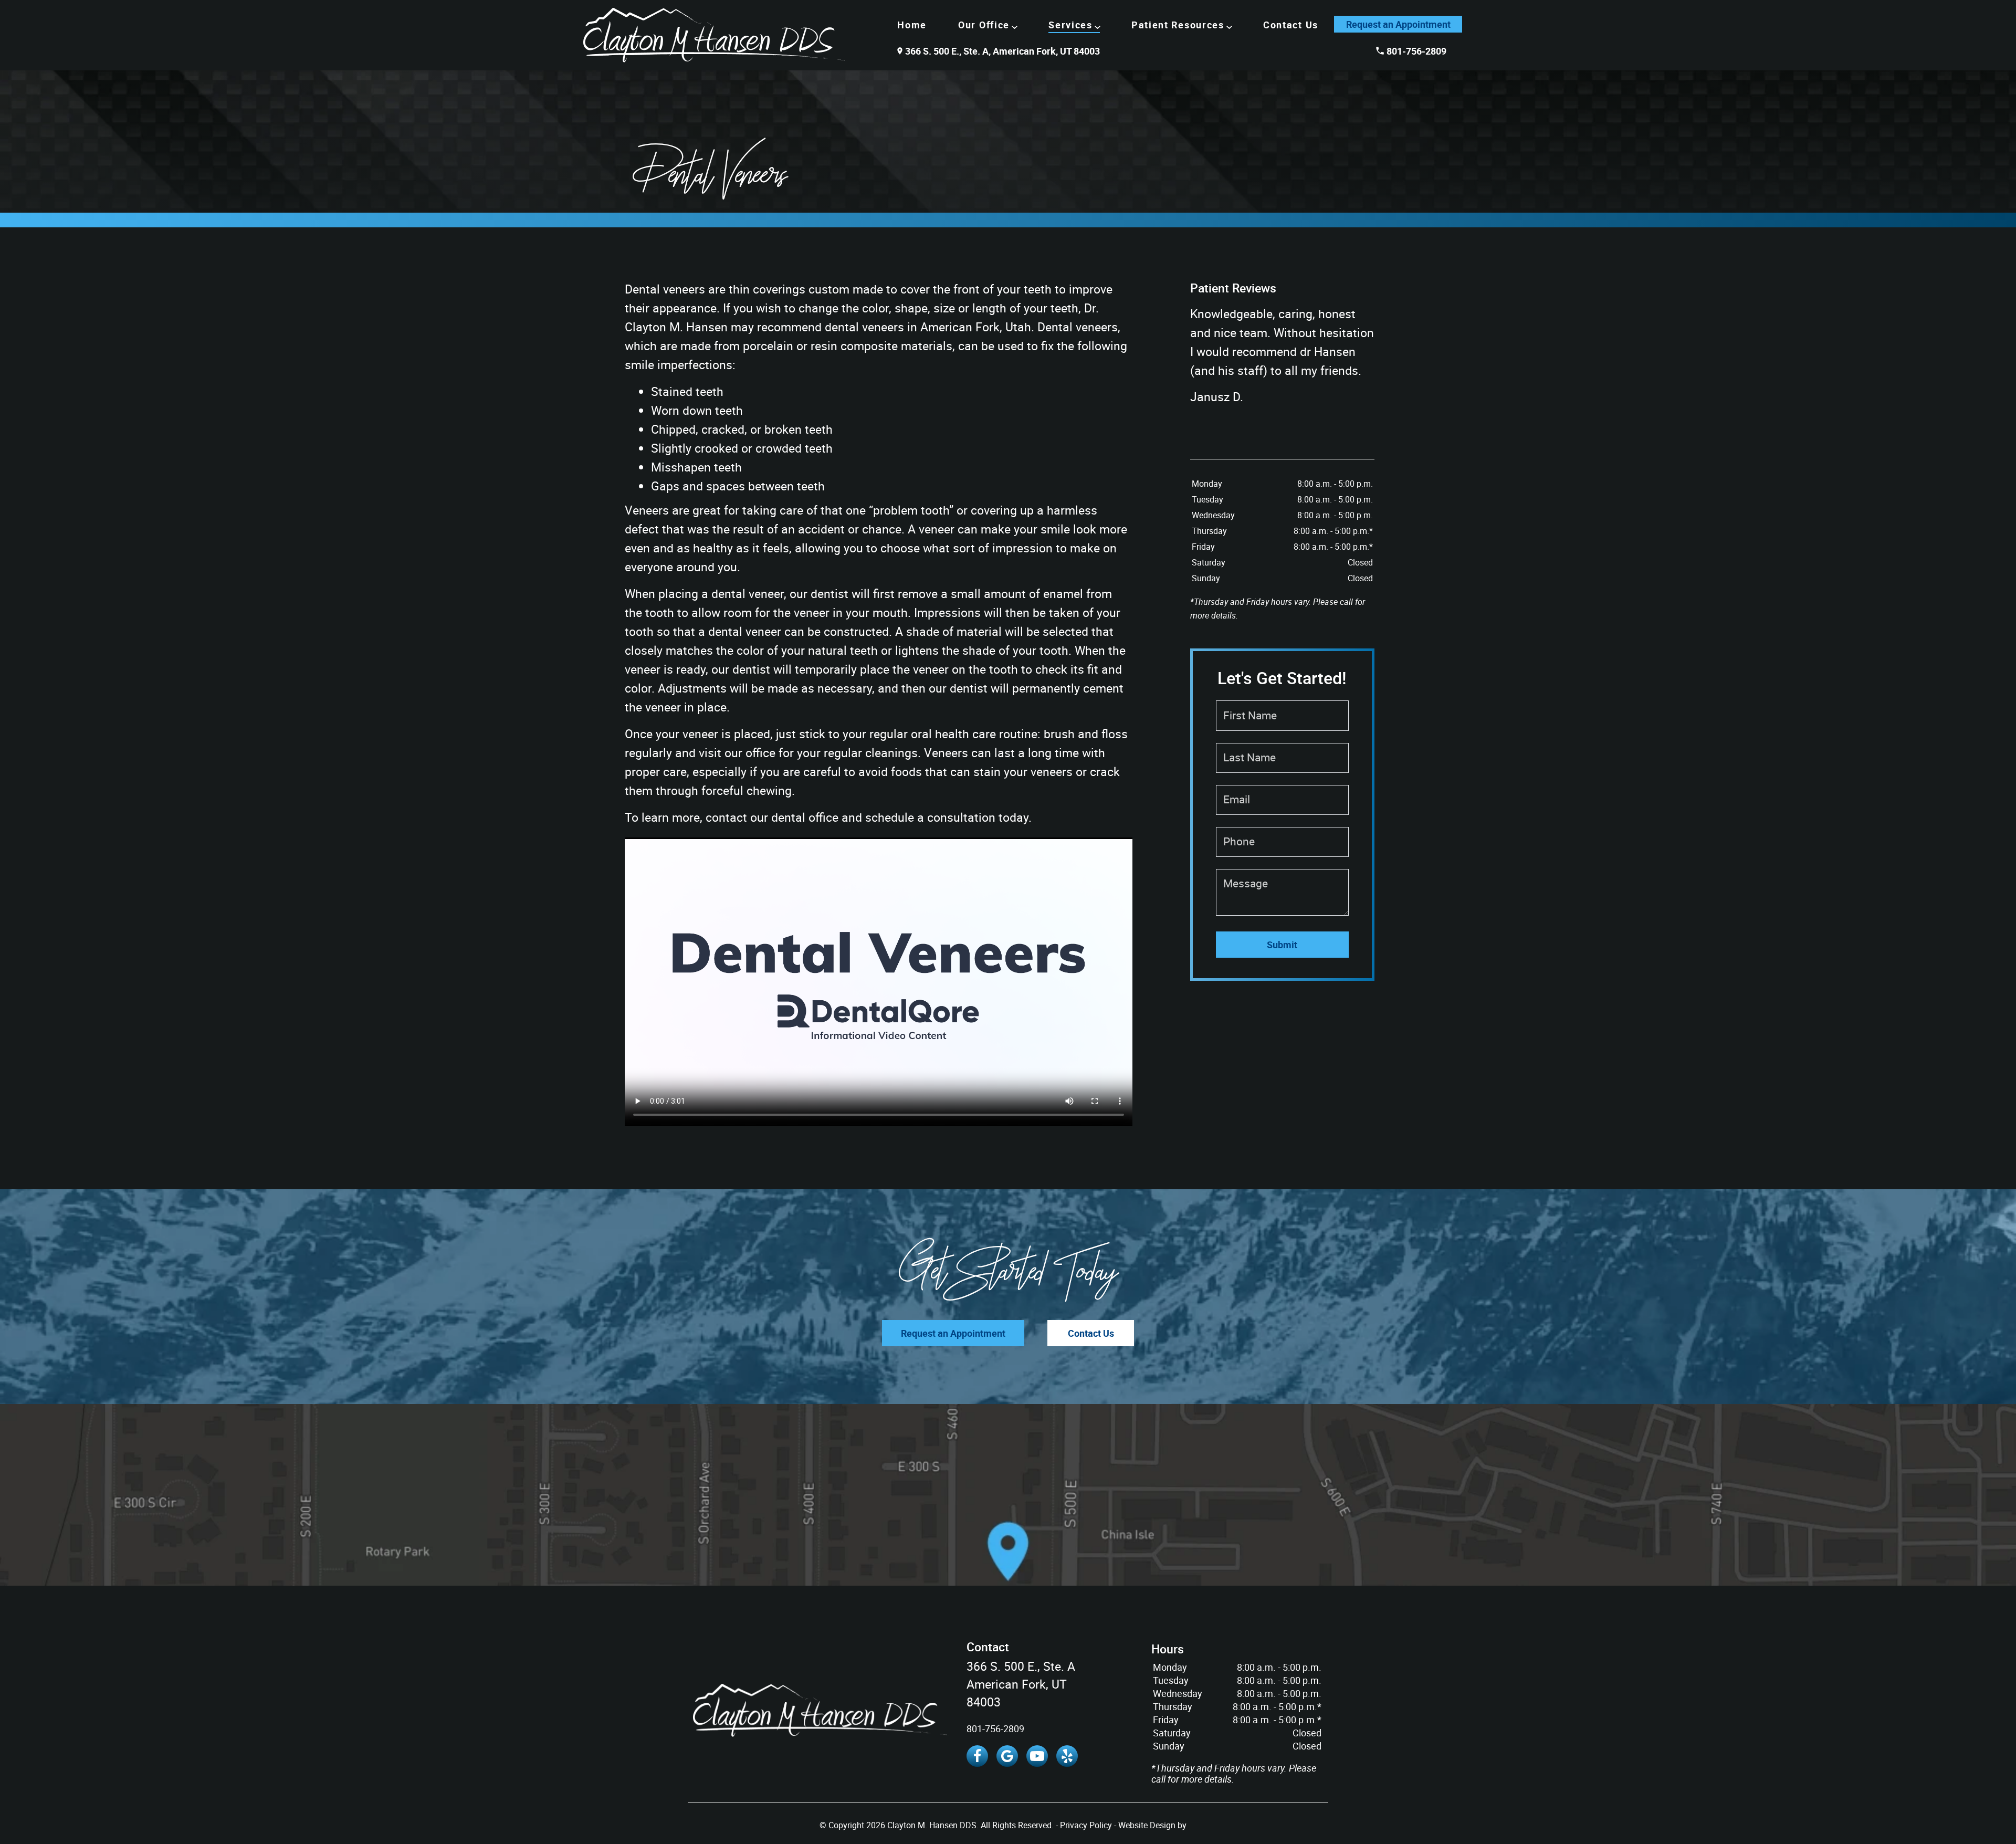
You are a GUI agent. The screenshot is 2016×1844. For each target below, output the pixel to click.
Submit (1282, 945)
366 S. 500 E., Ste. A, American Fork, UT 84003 (1002, 51)
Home (912, 25)
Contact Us (1291, 25)
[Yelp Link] (1067, 1756)
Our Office (984, 25)
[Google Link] (1007, 1756)
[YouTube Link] (1037, 1756)
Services (1070, 25)
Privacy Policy (1086, 1825)
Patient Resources (1178, 25)
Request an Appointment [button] (1398, 24)
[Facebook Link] (977, 1756)
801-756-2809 (1416, 51)
